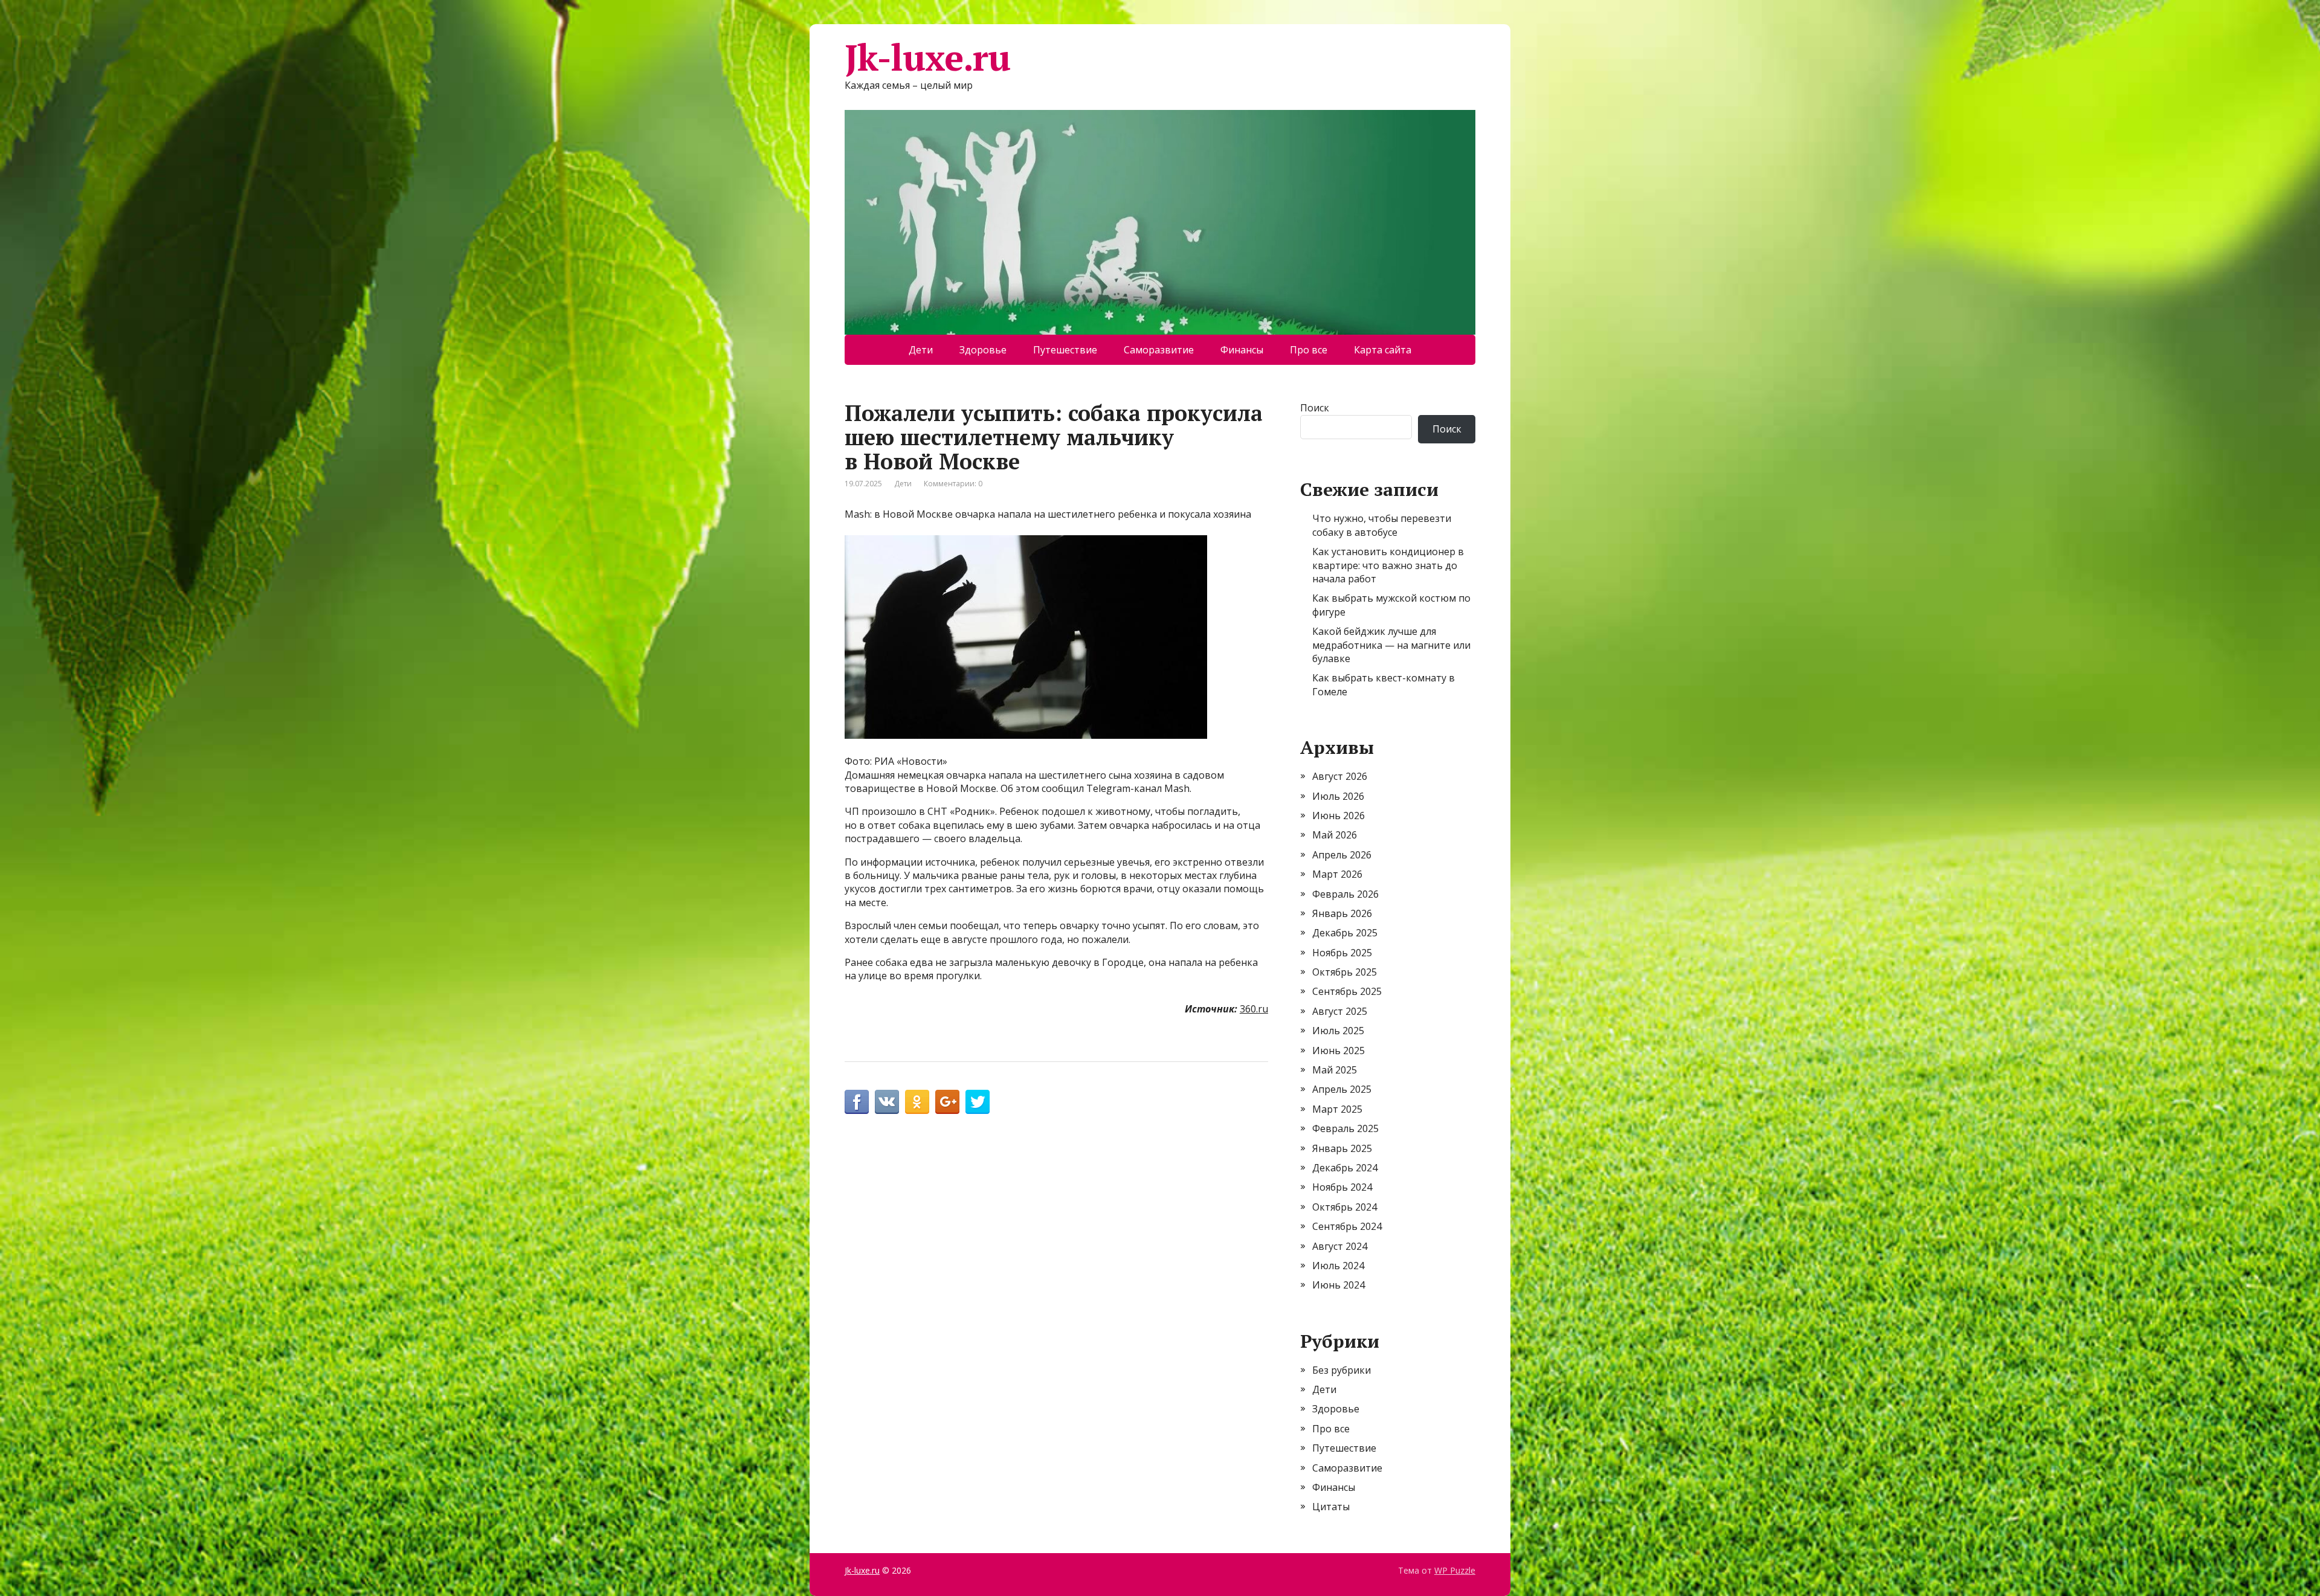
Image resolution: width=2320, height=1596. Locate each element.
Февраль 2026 (1345, 894)
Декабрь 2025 (1345, 933)
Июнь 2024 (1339, 1285)
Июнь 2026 (1339, 816)
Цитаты (1331, 1507)
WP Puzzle (1455, 1570)
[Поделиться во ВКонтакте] (887, 1102)
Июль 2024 (1338, 1266)
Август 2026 (1340, 776)
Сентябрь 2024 (1347, 1226)
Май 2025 (1335, 1070)
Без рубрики (1342, 1370)
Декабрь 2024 (1345, 1168)
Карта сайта (1383, 350)
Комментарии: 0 (953, 484)
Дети (921, 350)
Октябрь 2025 (1345, 972)
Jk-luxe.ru (927, 57)
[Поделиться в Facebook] (857, 1102)
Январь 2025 (1342, 1148)
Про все (1309, 350)
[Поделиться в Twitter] (978, 1102)
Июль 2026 (1338, 796)
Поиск (1315, 408)
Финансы (1242, 350)
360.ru (1254, 1009)
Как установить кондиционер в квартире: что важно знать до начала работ (1388, 565)
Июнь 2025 (1339, 1051)
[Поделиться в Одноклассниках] (917, 1102)
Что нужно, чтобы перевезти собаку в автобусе (1382, 525)
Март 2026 (1337, 874)
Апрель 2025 (1342, 1089)
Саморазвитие (1159, 350)
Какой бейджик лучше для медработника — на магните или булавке (1391, 645)
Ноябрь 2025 (1342, 953)
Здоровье (983, 350)
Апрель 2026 (1342, 855)
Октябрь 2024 (1345, 1207)
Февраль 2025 (1345, 1128)
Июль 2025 (1338, 1031)
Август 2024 (1340, 1246)
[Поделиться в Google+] (947, 1102)
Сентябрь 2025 (1347, 991)
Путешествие (1065, 350)
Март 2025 (1337, 1109)
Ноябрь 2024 (1342, 1187)
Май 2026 (1335, 835)
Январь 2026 (1342, 913)
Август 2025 (1340, 1011)
